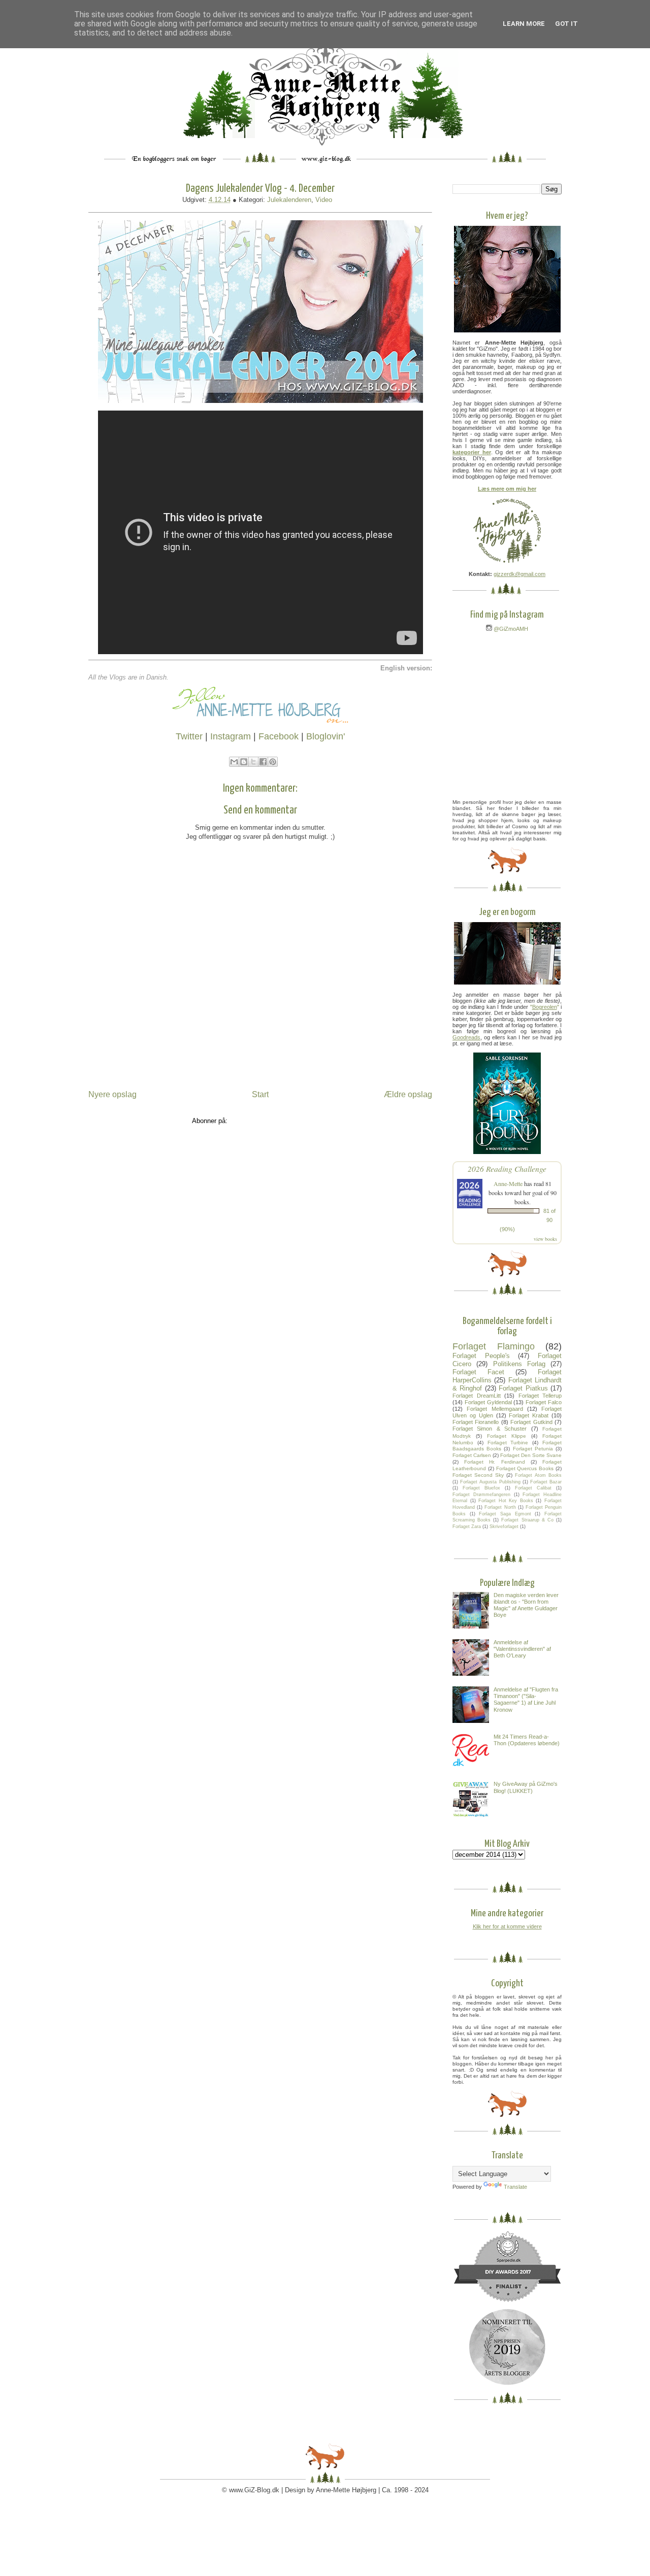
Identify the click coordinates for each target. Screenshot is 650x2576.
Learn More (524, 24)
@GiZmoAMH (510, 629)
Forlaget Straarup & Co (527, 1520)
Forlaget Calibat (533, 1488)
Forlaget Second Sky (478, 1475)
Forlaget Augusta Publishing (490, 1482)
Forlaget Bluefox (481, 1488)
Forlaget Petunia (533, 1449)
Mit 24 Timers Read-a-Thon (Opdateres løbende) (527, 1740)
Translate (515, 2187)
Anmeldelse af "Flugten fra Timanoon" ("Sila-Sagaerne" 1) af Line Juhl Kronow (526, 1700)
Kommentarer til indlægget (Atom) (279, 1121)
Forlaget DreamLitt (477, 1396)
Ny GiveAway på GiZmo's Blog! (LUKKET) (526, 1787)
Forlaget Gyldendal (488, 1402)
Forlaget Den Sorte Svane (531, 1455)
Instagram (231, 736)
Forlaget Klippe (507, 1436)
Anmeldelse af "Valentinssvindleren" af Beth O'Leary (522, 1649)
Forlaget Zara (467, 1527)
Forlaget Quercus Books (525, 1468)
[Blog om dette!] (244, 762)
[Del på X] (253, 762)
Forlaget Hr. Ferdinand (494, 1462)
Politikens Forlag (519, 1364)
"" (545, 1007)
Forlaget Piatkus (523, 1388)
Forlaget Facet (478, 1372)
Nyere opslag (112, 1094)
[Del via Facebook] (263, 762)
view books (545, 1239)
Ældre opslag (408, 1094)
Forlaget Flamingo (494, 1346)
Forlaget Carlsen (472, 1455)
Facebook (279, 736)
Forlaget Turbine (508, 1443)
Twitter (189, 736)
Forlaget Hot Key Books (506, 1501)
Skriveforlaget (504, 1527)
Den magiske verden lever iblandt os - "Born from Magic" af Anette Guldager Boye (526, 1605)
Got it (566, 24)
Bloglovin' (326, 736)
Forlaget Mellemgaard (495, 1409)
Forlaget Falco (544, 1402)
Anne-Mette (508, 1183)
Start (260, 1094)
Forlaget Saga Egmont (505, 1514)
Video (324, 200)
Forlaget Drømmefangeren (481, 1495)
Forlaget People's (481, 1356)
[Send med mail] (234, 762)
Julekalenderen (289, 200)
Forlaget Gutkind (531, 1422)
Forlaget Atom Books (538, 1475)
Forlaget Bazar (546, 1482)
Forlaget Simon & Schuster (490, 1429)
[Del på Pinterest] (273, 762)
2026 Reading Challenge (507, 1168)
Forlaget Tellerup (540, 1396)
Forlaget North (500, 1507)
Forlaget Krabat (529, 1415)
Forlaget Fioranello (476, 1422)
